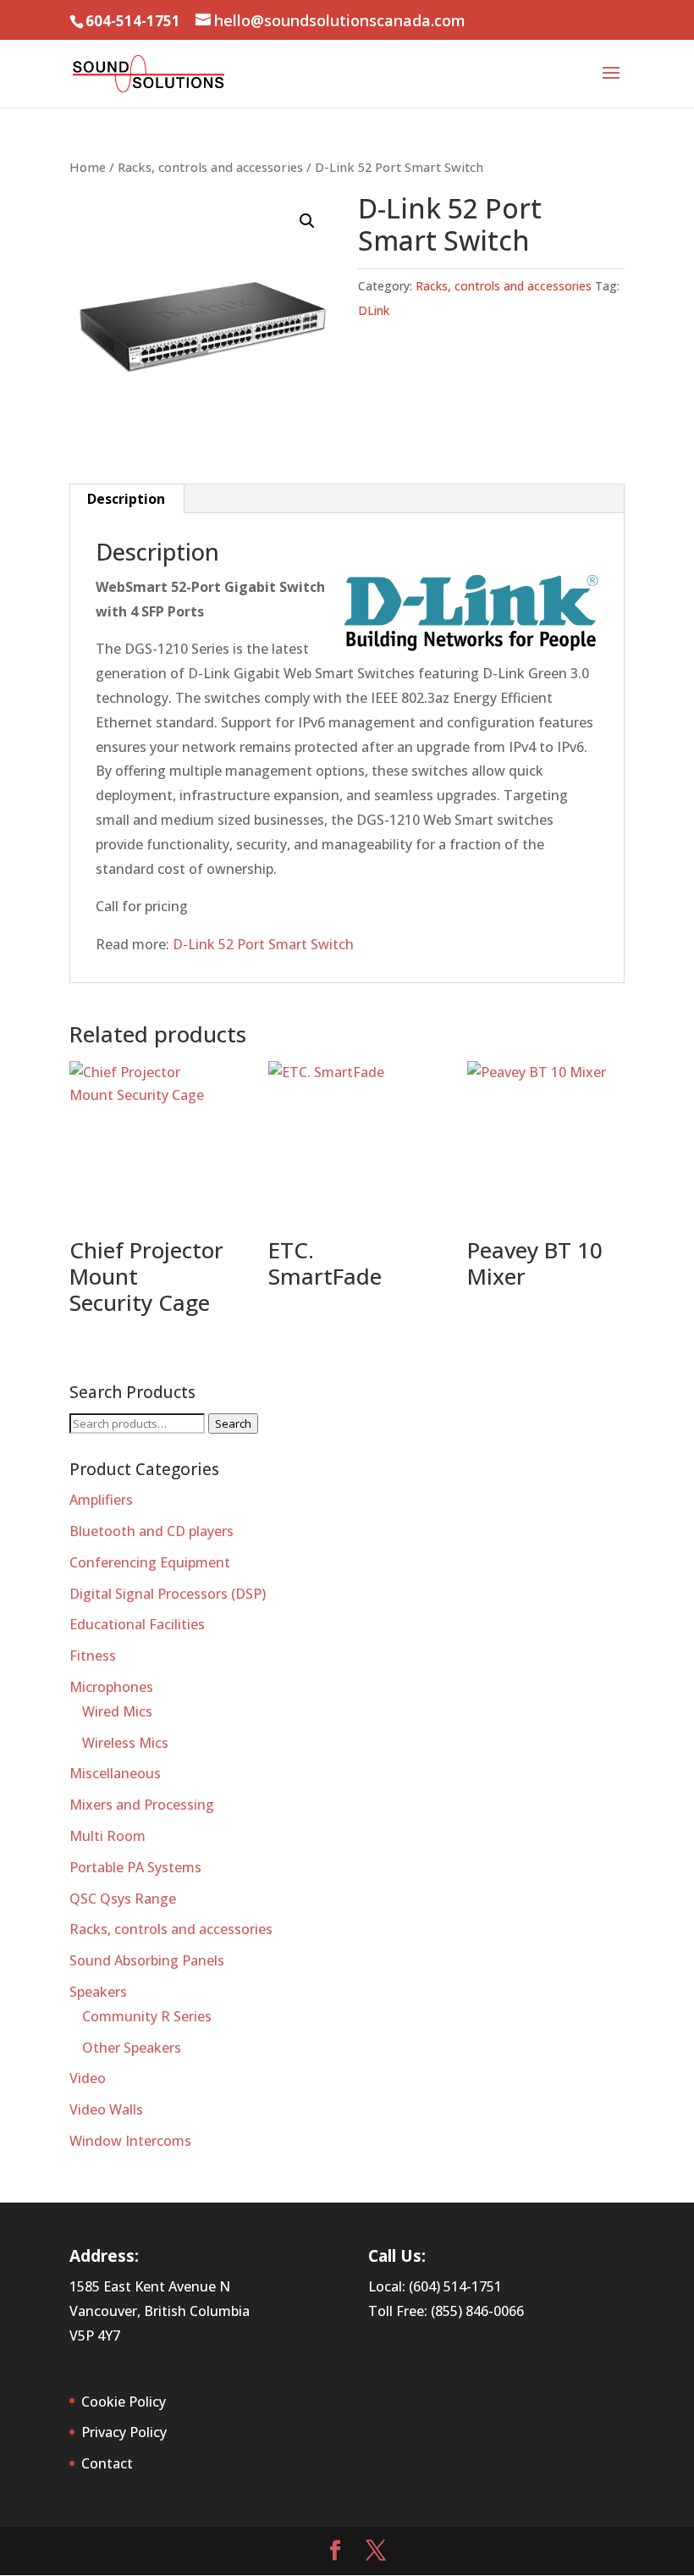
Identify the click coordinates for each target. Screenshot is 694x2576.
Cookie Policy (124, 2402)
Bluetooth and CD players (151, 1531)
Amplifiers (101, 1500)
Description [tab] (126, 499)
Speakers (98, 1992)
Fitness (93, 1656)
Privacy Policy (124, 2432)
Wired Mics (117, 1711)
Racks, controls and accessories (210, 167)
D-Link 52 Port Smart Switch (263, 944)
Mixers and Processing (142, 1805)
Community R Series (147, 2016)
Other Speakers (132, 2048)
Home (88, 167)
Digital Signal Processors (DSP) (168, 1594)
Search (233, 1423)
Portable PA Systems (135, 1867)
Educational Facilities (137, 1624)
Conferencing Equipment (150, 1562)
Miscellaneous (115, 1773)
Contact (107, 2463)
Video (88, 2078)
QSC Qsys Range (123, 1899)
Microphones (111, 1687)
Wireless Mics (125, 1743)
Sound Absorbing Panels (147, 1960)
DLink (374, 310)
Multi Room (107, 1836)
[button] (307, 221)
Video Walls (106, 2109)
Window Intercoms (130, 2141)
